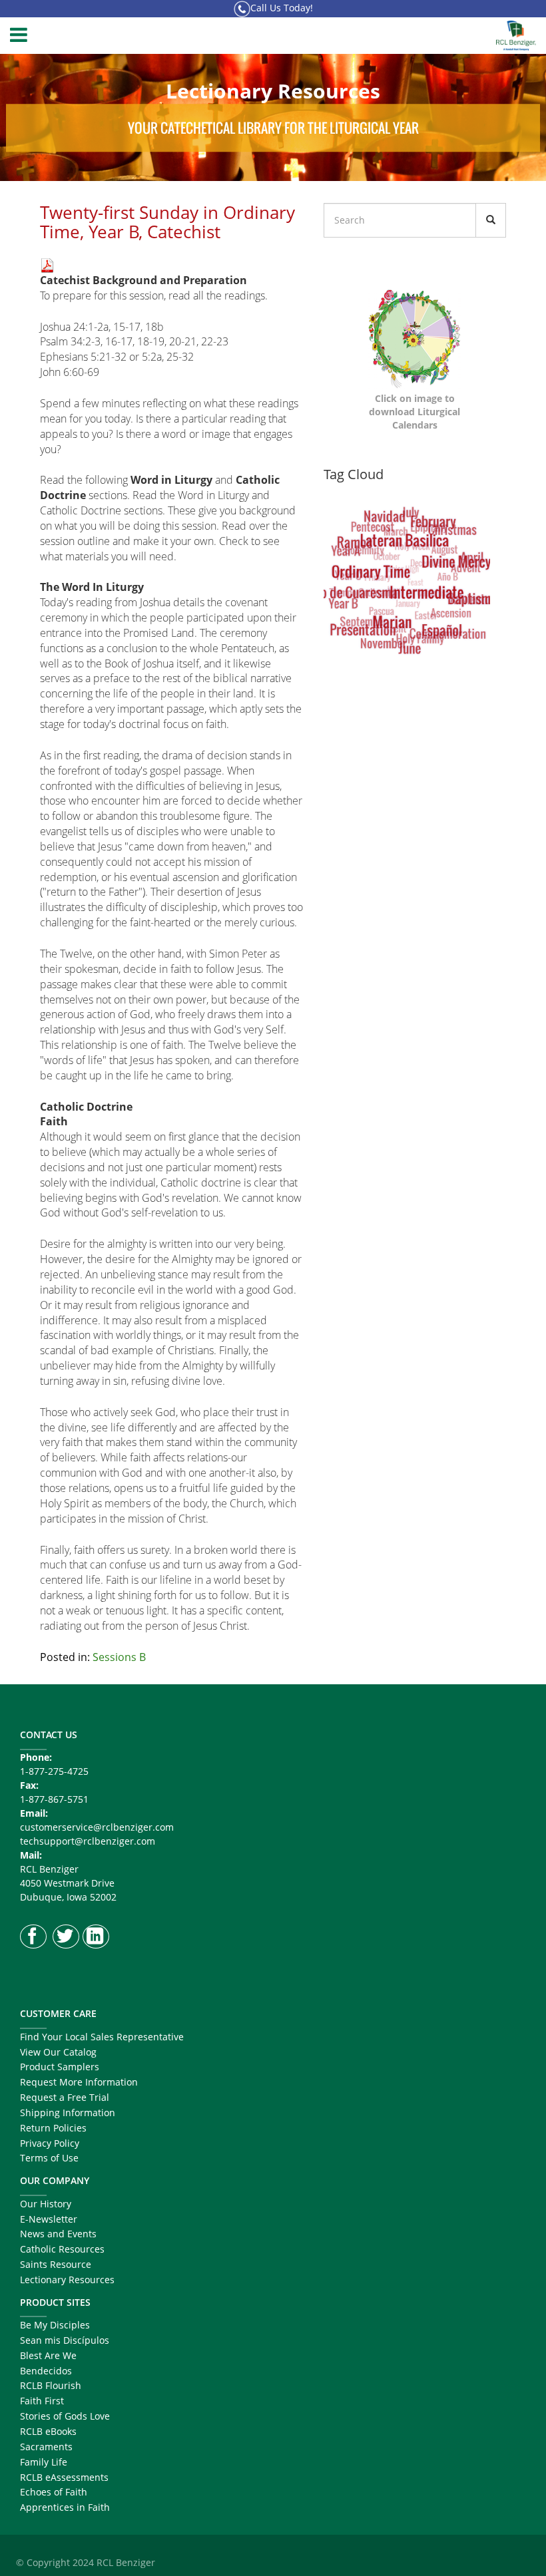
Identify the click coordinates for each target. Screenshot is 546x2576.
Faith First (42, 2401)
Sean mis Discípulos (65, 2340)
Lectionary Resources (67, 2280)
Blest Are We (48, 2355)
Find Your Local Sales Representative (102, 2037)
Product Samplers (60, 2067)
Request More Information (79, 2082)
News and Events (58, 2234)
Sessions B (119, 1657)
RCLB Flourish (51, 2385)
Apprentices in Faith (65, 2507)
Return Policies (53, 2128)
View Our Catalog (58, 2052)
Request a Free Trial (65, 2097)
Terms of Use (49, 2158)
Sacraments (46, 2447)
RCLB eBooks (48, 2431)
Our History (46, 2204)
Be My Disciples (55, 2325)
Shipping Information (68, 2113)
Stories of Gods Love (65, 2416)
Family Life (44, 2462)
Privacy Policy (50, 2143)
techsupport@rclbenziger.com (88, 1841)
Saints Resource (56, 2264)
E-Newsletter (49, 2219)
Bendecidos (46, 2371)
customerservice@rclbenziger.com (97, 1827)
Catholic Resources (62, 2249)
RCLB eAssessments (64, 2477)
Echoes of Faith (54, 2492)
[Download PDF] (47, 264)
